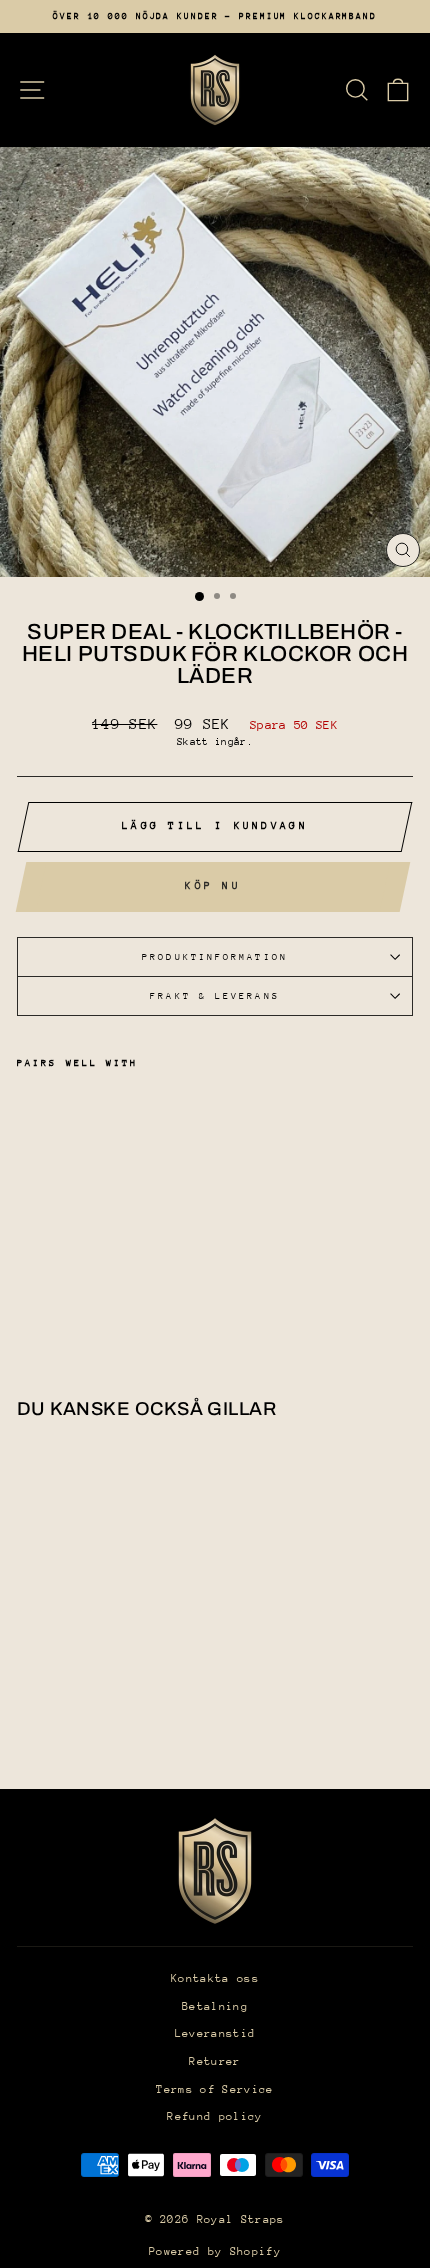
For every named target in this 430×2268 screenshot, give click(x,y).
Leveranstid (215, 2033)
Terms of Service (214, 2089)
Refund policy (214, 2116)
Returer (214, 2061)
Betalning (215, 2006)
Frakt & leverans (214, 995)
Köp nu (213, 886)
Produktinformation (215, 956)
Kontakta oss (215, 1978)
